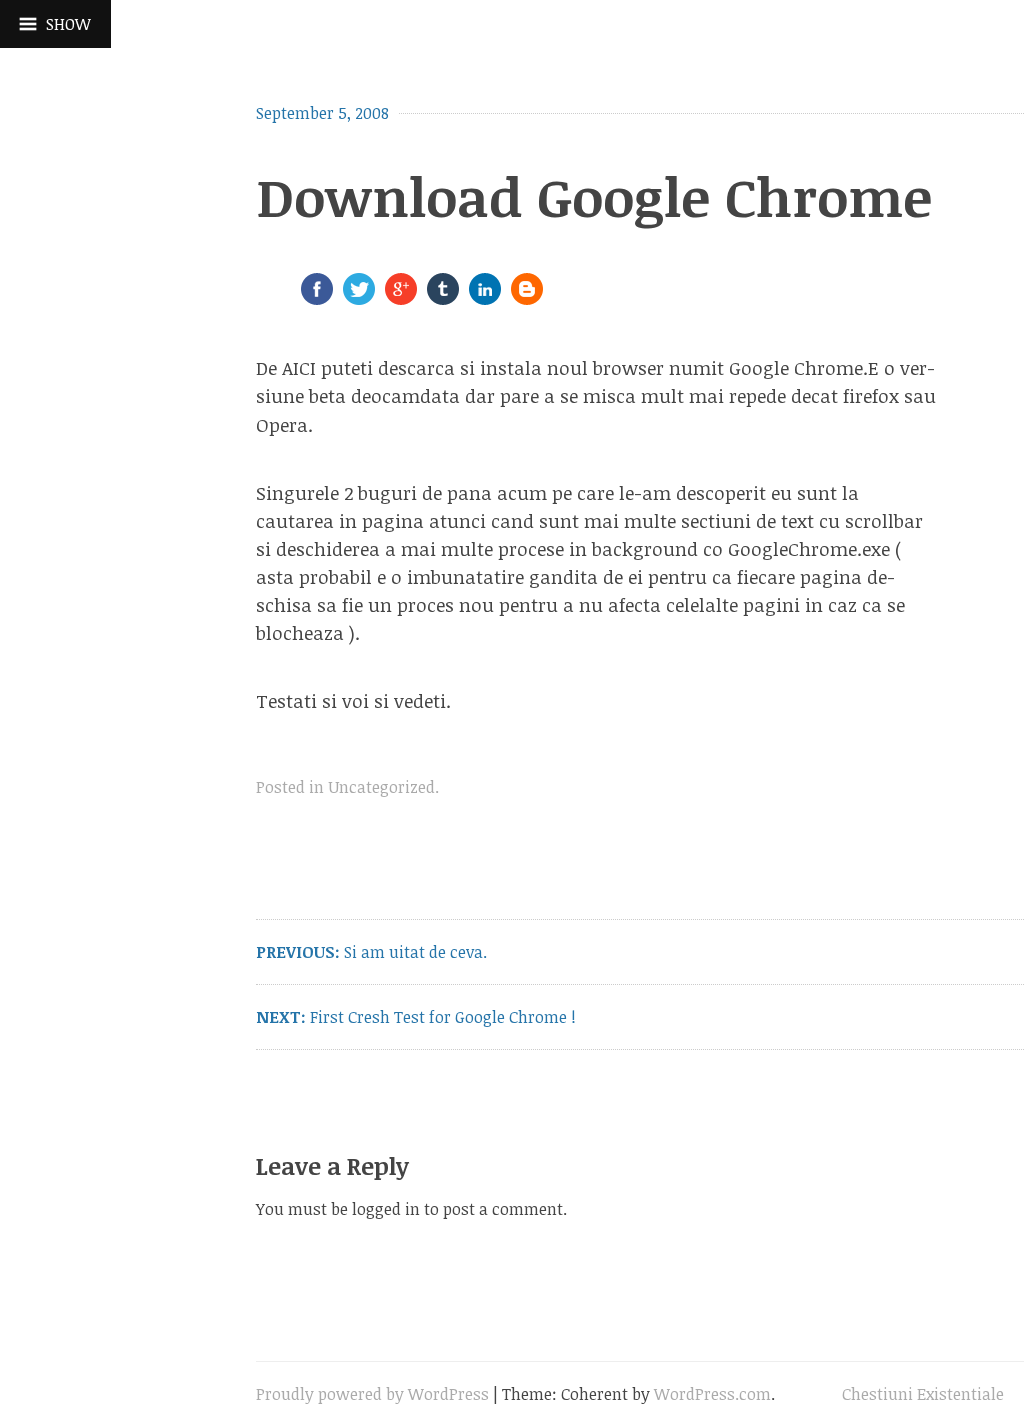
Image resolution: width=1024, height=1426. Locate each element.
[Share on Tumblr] (443, 298)
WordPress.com (712, 1394)
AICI (299, 367)
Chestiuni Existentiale (923, 1394)
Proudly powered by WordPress (372, 1394)
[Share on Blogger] (527, 298)
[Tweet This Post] (359, 298)
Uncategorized (381, 787)
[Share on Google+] (401, 298)
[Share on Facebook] (317, 298)
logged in (386, 1209)
